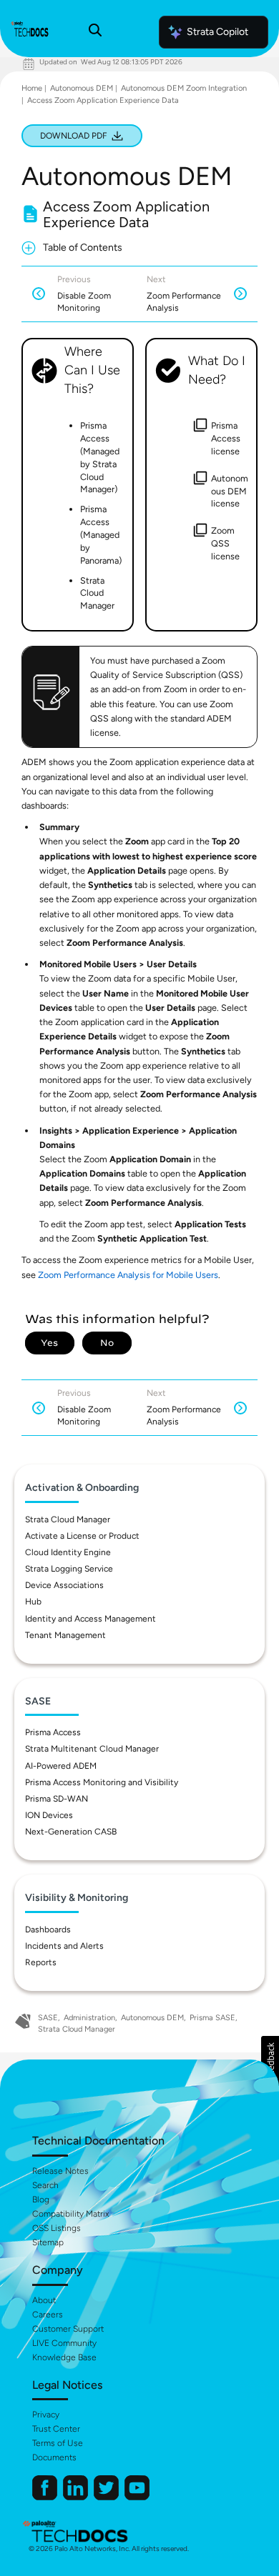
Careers (48, 2315)
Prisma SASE (212, 2018)
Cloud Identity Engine (68, 1552)
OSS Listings (57, 2228)
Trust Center (56, 2429)
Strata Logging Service (69, 1569)
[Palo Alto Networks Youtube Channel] (137, 2497)
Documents (54, 2457)
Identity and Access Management (90, 1619)
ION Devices (49, 1815)
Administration (89, 2018)
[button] (270, 2061)
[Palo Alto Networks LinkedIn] (77, 2497)
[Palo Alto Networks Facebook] (46, 2497)
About (44, 2300)
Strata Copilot (217, 32)
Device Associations (64, 1585)
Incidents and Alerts (64, 1946)
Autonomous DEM (82, 88)
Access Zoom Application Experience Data (103, 100)
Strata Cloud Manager (68, 1519)
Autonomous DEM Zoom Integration (184, 88)
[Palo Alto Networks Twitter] (107, 2497)
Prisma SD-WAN (57, 1799)
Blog (41, 2200)
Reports (41, 1962)
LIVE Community (64, 2343)
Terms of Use (58, 2443)
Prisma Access (53, 1732)
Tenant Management (65, 1635)
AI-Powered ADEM (61, 1766)
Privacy (46, 2415)
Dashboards (48, 1929)
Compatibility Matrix (70, 2214)
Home (32, 88)
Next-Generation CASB (71, 1832)
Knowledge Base (64, 2357)
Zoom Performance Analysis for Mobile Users (128, 1275)
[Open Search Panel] (95, 32)
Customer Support (68, 2329)
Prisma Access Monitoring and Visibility (102, 1782)
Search (45, 2185)
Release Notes (60, 2171)
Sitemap (48, 2242)
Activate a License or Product (82, 1536)
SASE (48, 2018)
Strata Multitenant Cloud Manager (92, 1749)
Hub (33, 1602)
